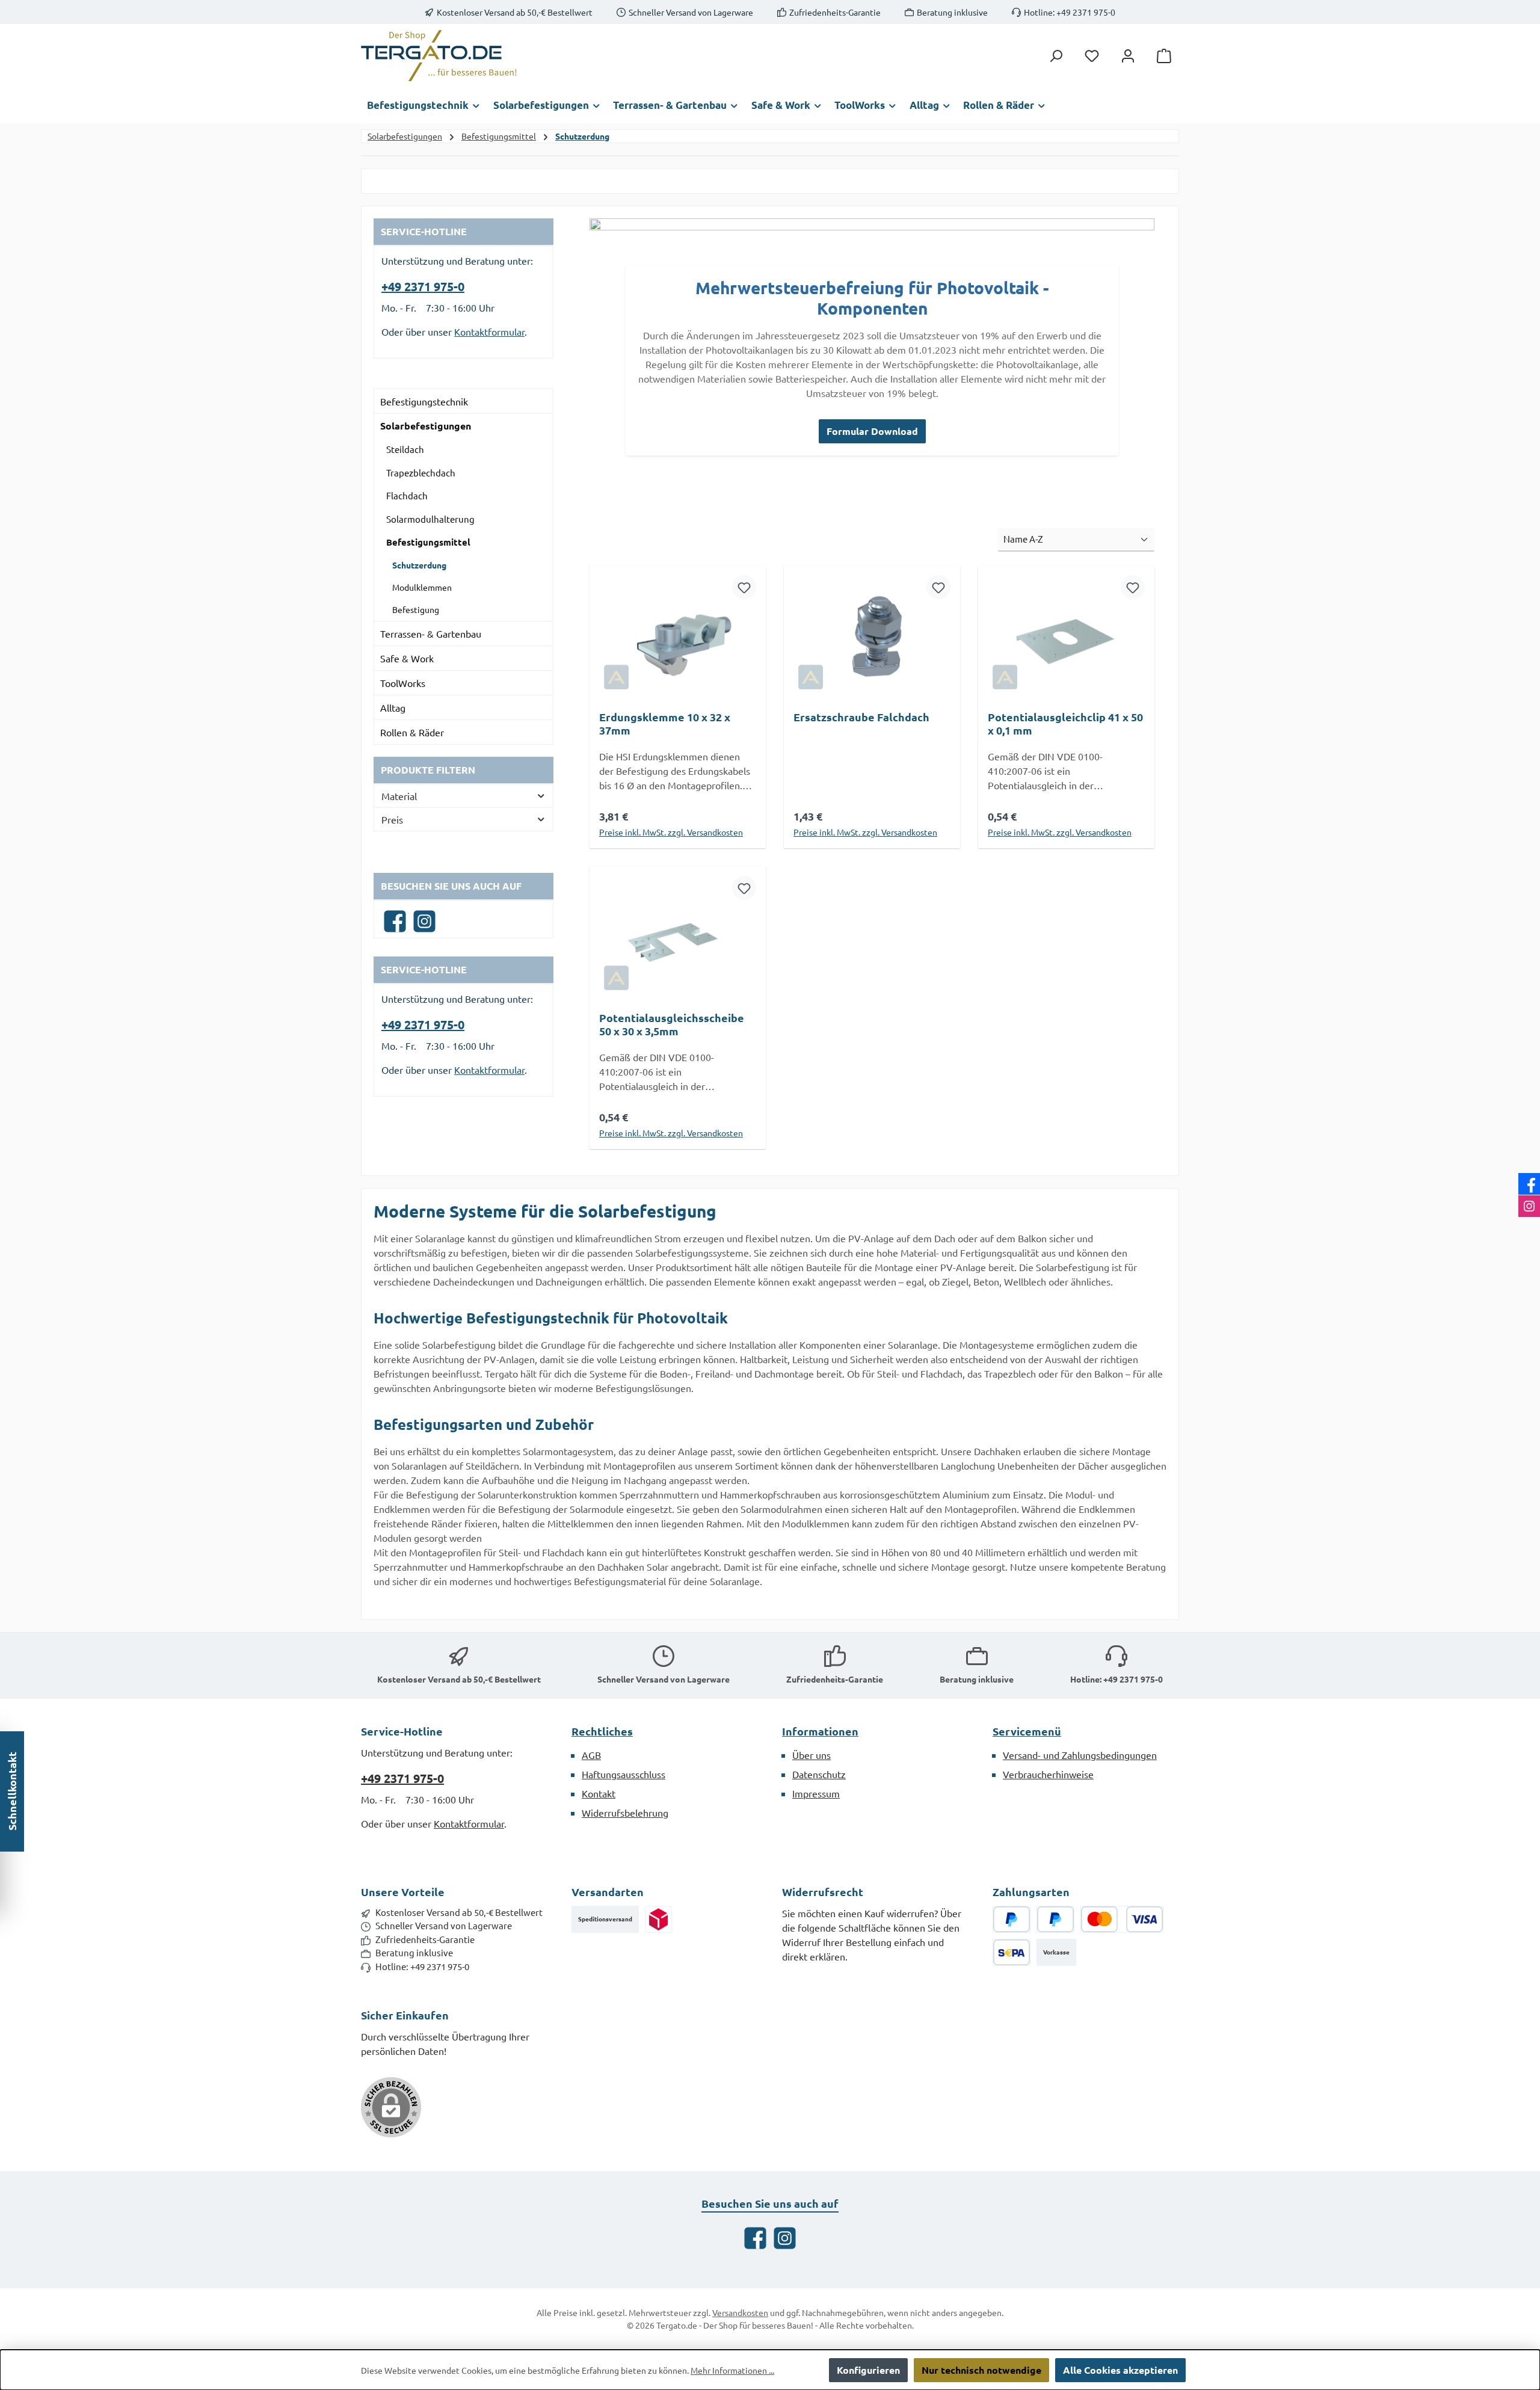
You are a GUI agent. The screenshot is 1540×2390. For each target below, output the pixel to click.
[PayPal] (1012, 1919)
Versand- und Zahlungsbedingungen (1080, 1755)
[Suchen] (1056, 56)
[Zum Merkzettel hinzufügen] (744, 587)
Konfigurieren (868, 2370)
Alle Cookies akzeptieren (1120, 2370)
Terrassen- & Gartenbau (431, 633)
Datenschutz (819, 1774)
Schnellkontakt (12, 1792)
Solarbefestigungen (426, 426)
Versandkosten (740, 2312)
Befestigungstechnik (424, 401)
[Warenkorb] (1164, 56)
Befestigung (416, 609)
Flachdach (407, 495)
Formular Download (872, 431)
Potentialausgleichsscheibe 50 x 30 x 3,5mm (672, 1024)
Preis (392, 819)
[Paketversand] (658, 1919)
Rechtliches (602, 1731)
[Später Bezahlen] (1055, 1919)
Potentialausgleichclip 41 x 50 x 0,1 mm (1065, 724)
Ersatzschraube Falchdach (861, 717)
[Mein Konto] (1128, 56)
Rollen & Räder (412, 732)
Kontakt (599, 1793)
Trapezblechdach (421, 473)
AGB (591, 1755)
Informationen (820, 1731)
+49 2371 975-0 (423, 286)
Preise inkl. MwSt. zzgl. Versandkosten (671, 832)
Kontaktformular (489, 331)
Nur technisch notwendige (981, 2370)
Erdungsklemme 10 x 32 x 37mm (665, 724)
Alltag (393, 707)
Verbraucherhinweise (1048, 1774)
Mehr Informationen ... (732, 2370)
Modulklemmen (422, 587)
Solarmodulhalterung (430, 519)
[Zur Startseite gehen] (439, 56)
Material (399, 796)
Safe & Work (407, 658)
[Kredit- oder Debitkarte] (1122, 1919)
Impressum (816, 1793)
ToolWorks (403, 683)
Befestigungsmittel (428, 542)
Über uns (812, 1755)
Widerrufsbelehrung (625, 1813)
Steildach (405, 449)
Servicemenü (1027, 1731)
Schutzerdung (419, 565)
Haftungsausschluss (624, 1774)
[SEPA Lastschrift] (1012, 1952)
